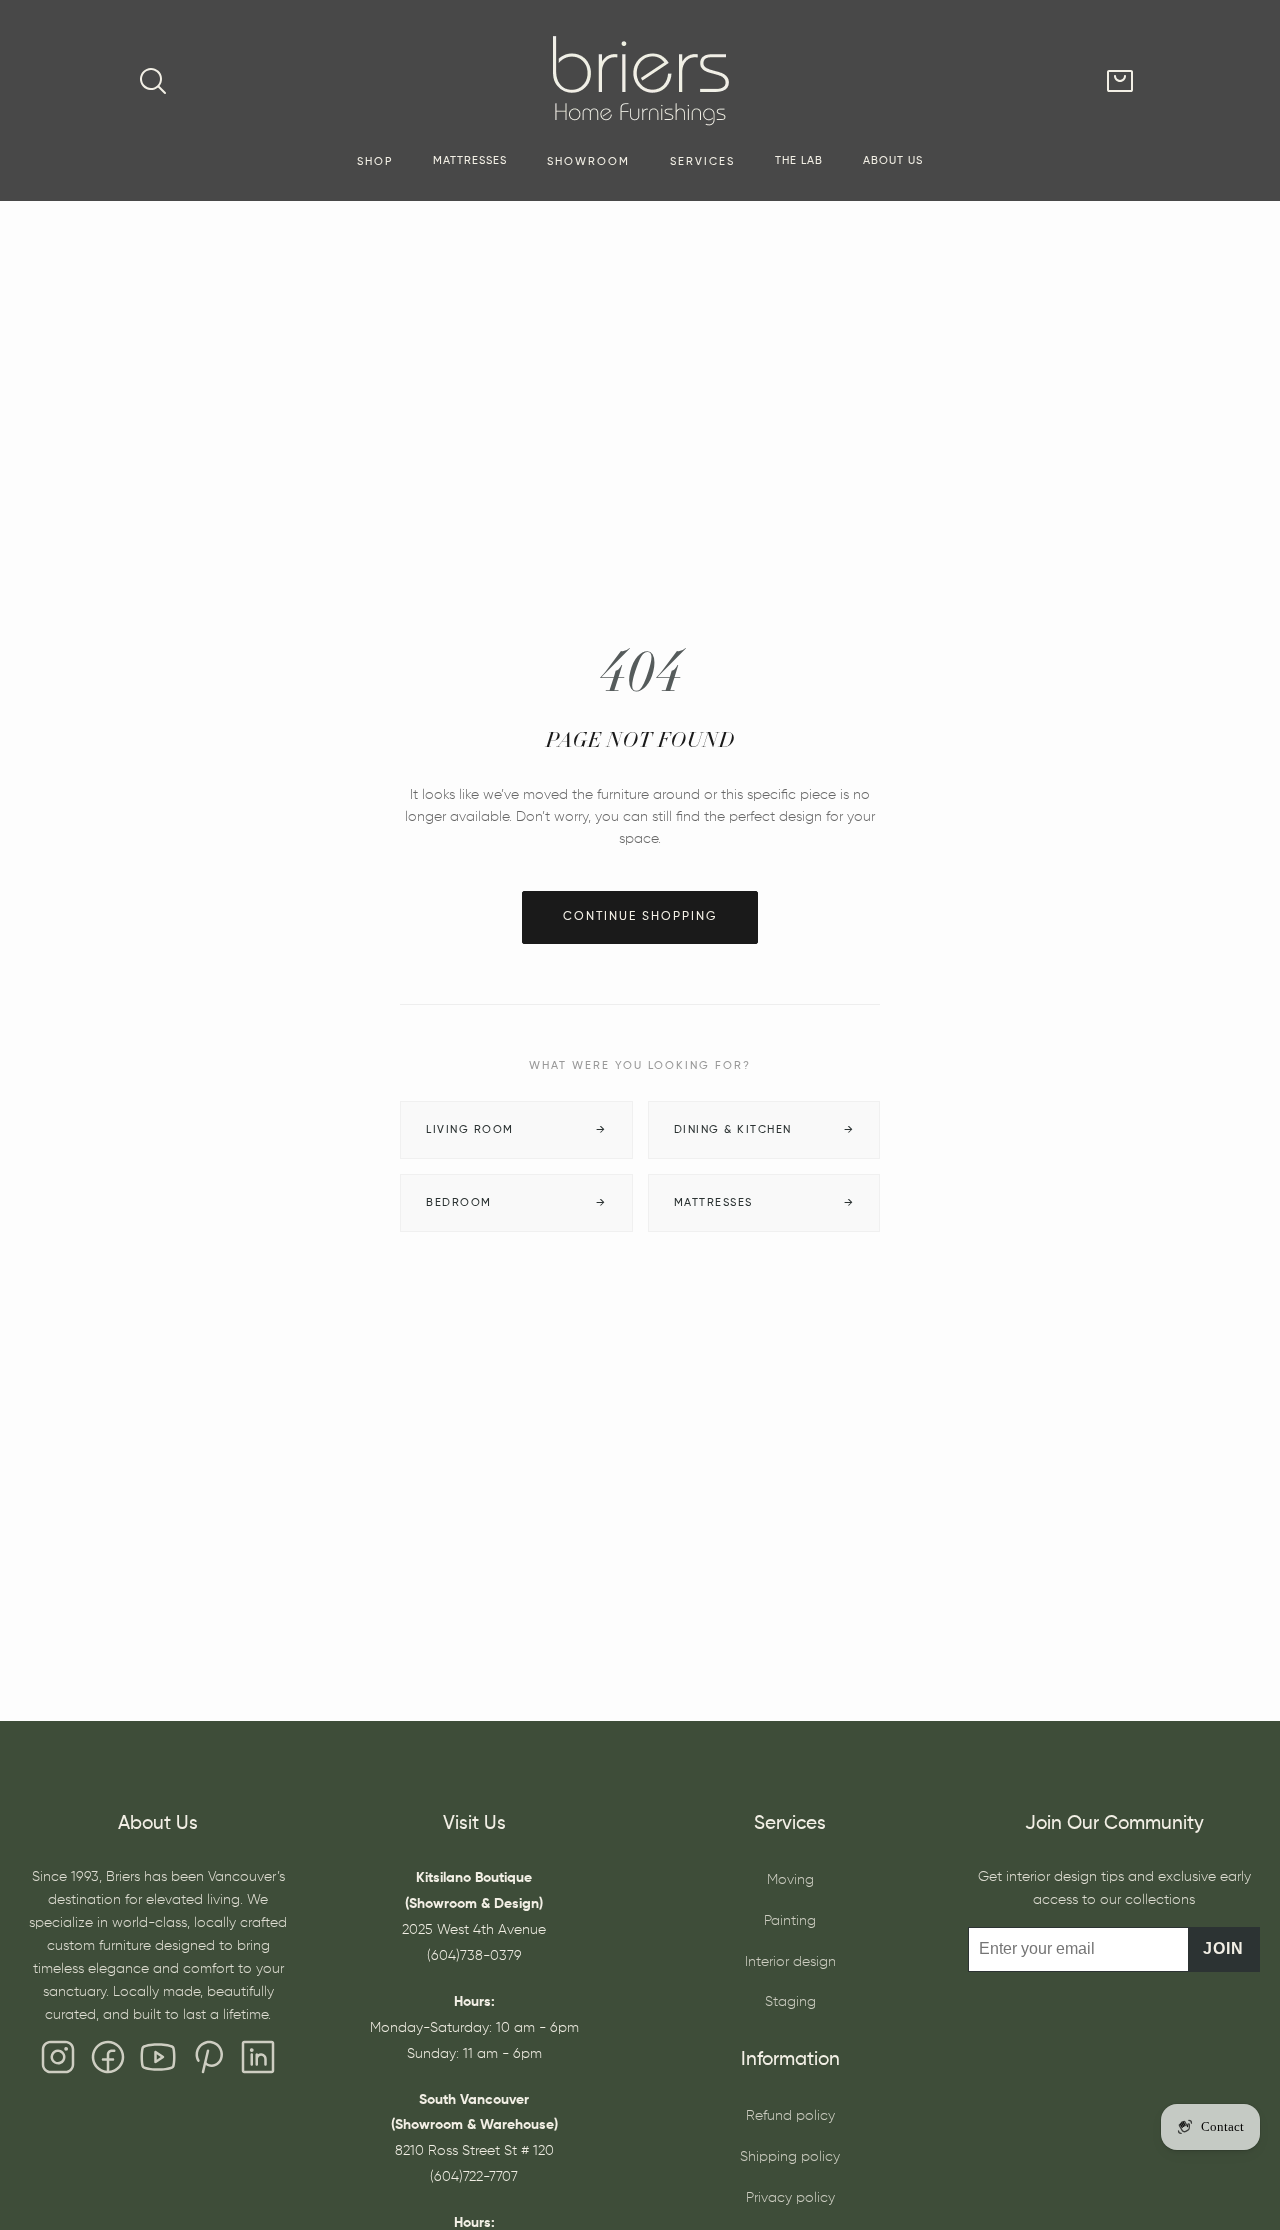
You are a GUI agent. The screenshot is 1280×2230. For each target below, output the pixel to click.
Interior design (790, 1962)
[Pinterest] (208, 2062)
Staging (790, 2002)
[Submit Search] (153, 81)
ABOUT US (893, 161)
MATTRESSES (470, 161)
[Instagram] (58, 2062)
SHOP (375, 162)
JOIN (1223, 1948)
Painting (790, 1921)
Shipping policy (790, 2157)
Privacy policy (790, 2198)
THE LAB (799, 161)
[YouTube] (158, 2062)
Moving (790, 1880)
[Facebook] (108, 2062)
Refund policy (790, 2116)
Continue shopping (640, 917)
